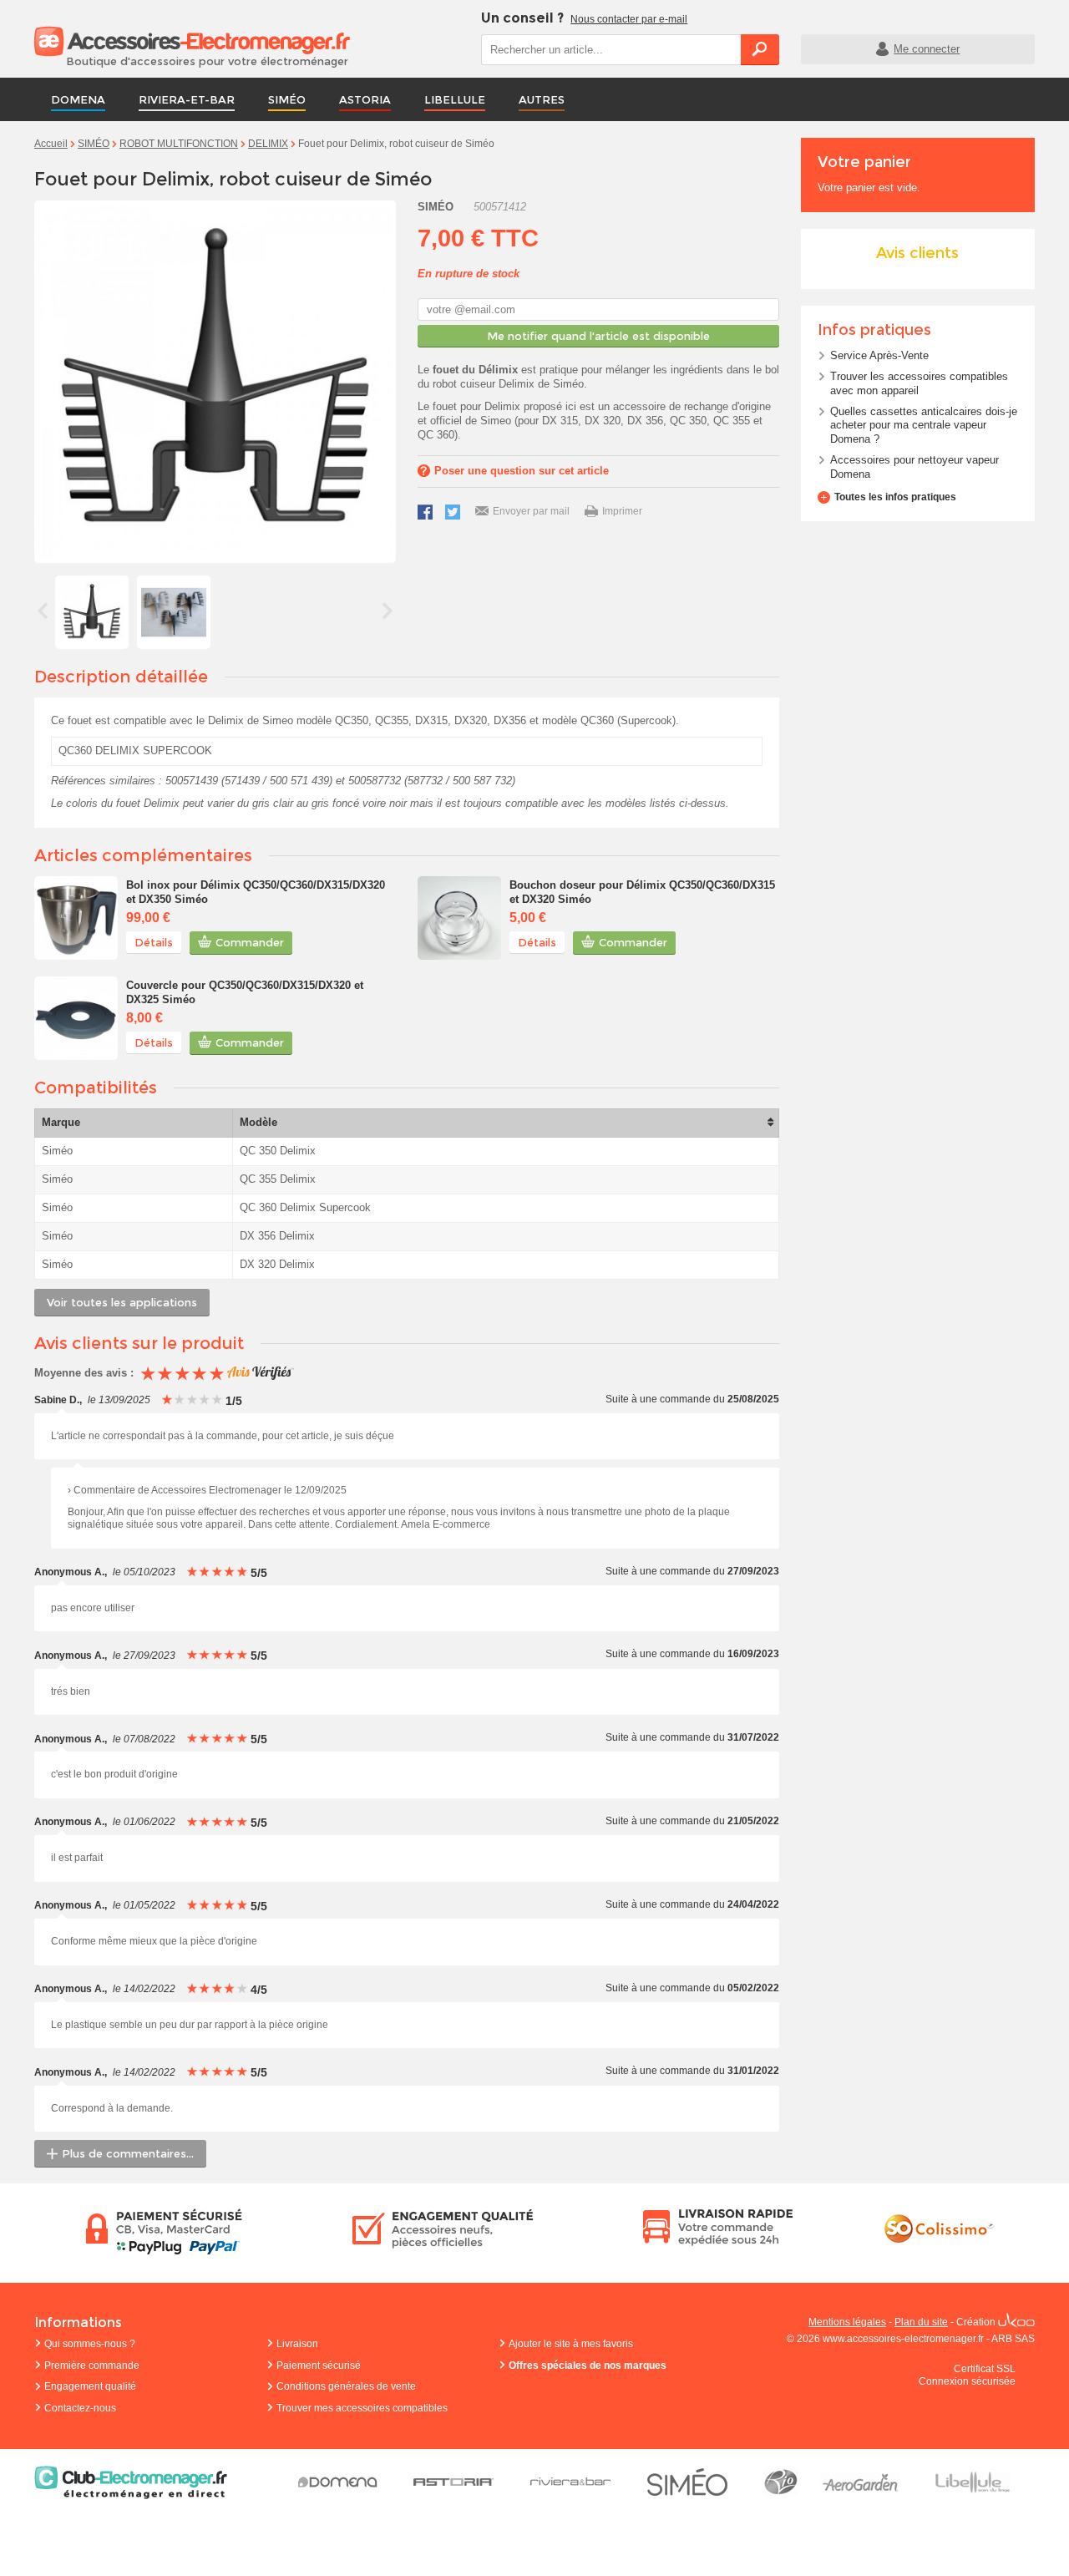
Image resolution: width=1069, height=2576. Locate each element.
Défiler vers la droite (388, 611)
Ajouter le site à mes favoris (571, 2344)
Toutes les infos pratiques (895, 497)
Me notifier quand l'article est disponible (598, 336)
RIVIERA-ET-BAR (187, 99)
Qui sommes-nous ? (90, 2344)
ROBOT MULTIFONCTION (179, 144)
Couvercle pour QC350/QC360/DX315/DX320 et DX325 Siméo (245, 992)
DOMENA (78, 99)
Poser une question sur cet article (522, 471)
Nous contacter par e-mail (629, 19)
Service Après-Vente (879, 355)
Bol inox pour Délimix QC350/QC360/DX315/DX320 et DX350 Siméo (256, 892)
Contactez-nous (80, 2408)
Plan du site (921, 2322)
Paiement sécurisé (319, 2366)
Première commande (92, 2366)
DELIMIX (268, 144)
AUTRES (542, 99)
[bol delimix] (76, 918)
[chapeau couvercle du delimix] (76, 1018)
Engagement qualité (90, 2386)
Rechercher (760, 49)
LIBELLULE (455, 99)
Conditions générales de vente (346, 2386)
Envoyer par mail (531, 511)
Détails (154, 942)
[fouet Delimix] (92, 612)
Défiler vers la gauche (43, 611)
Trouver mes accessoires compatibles (362, 2408)
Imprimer (622, 511)
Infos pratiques (874, 330)
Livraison (297, 2344)
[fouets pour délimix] (174, 612)
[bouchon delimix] (459, 918)
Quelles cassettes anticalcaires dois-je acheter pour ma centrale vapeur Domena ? (924, 426)
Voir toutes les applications (122, 1302)
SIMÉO (287, 99)
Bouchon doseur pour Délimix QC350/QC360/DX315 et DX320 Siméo (642, 892)
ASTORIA (365, 99)
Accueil (51, 144)
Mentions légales (847, 2322)
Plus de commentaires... (128, 2153)
